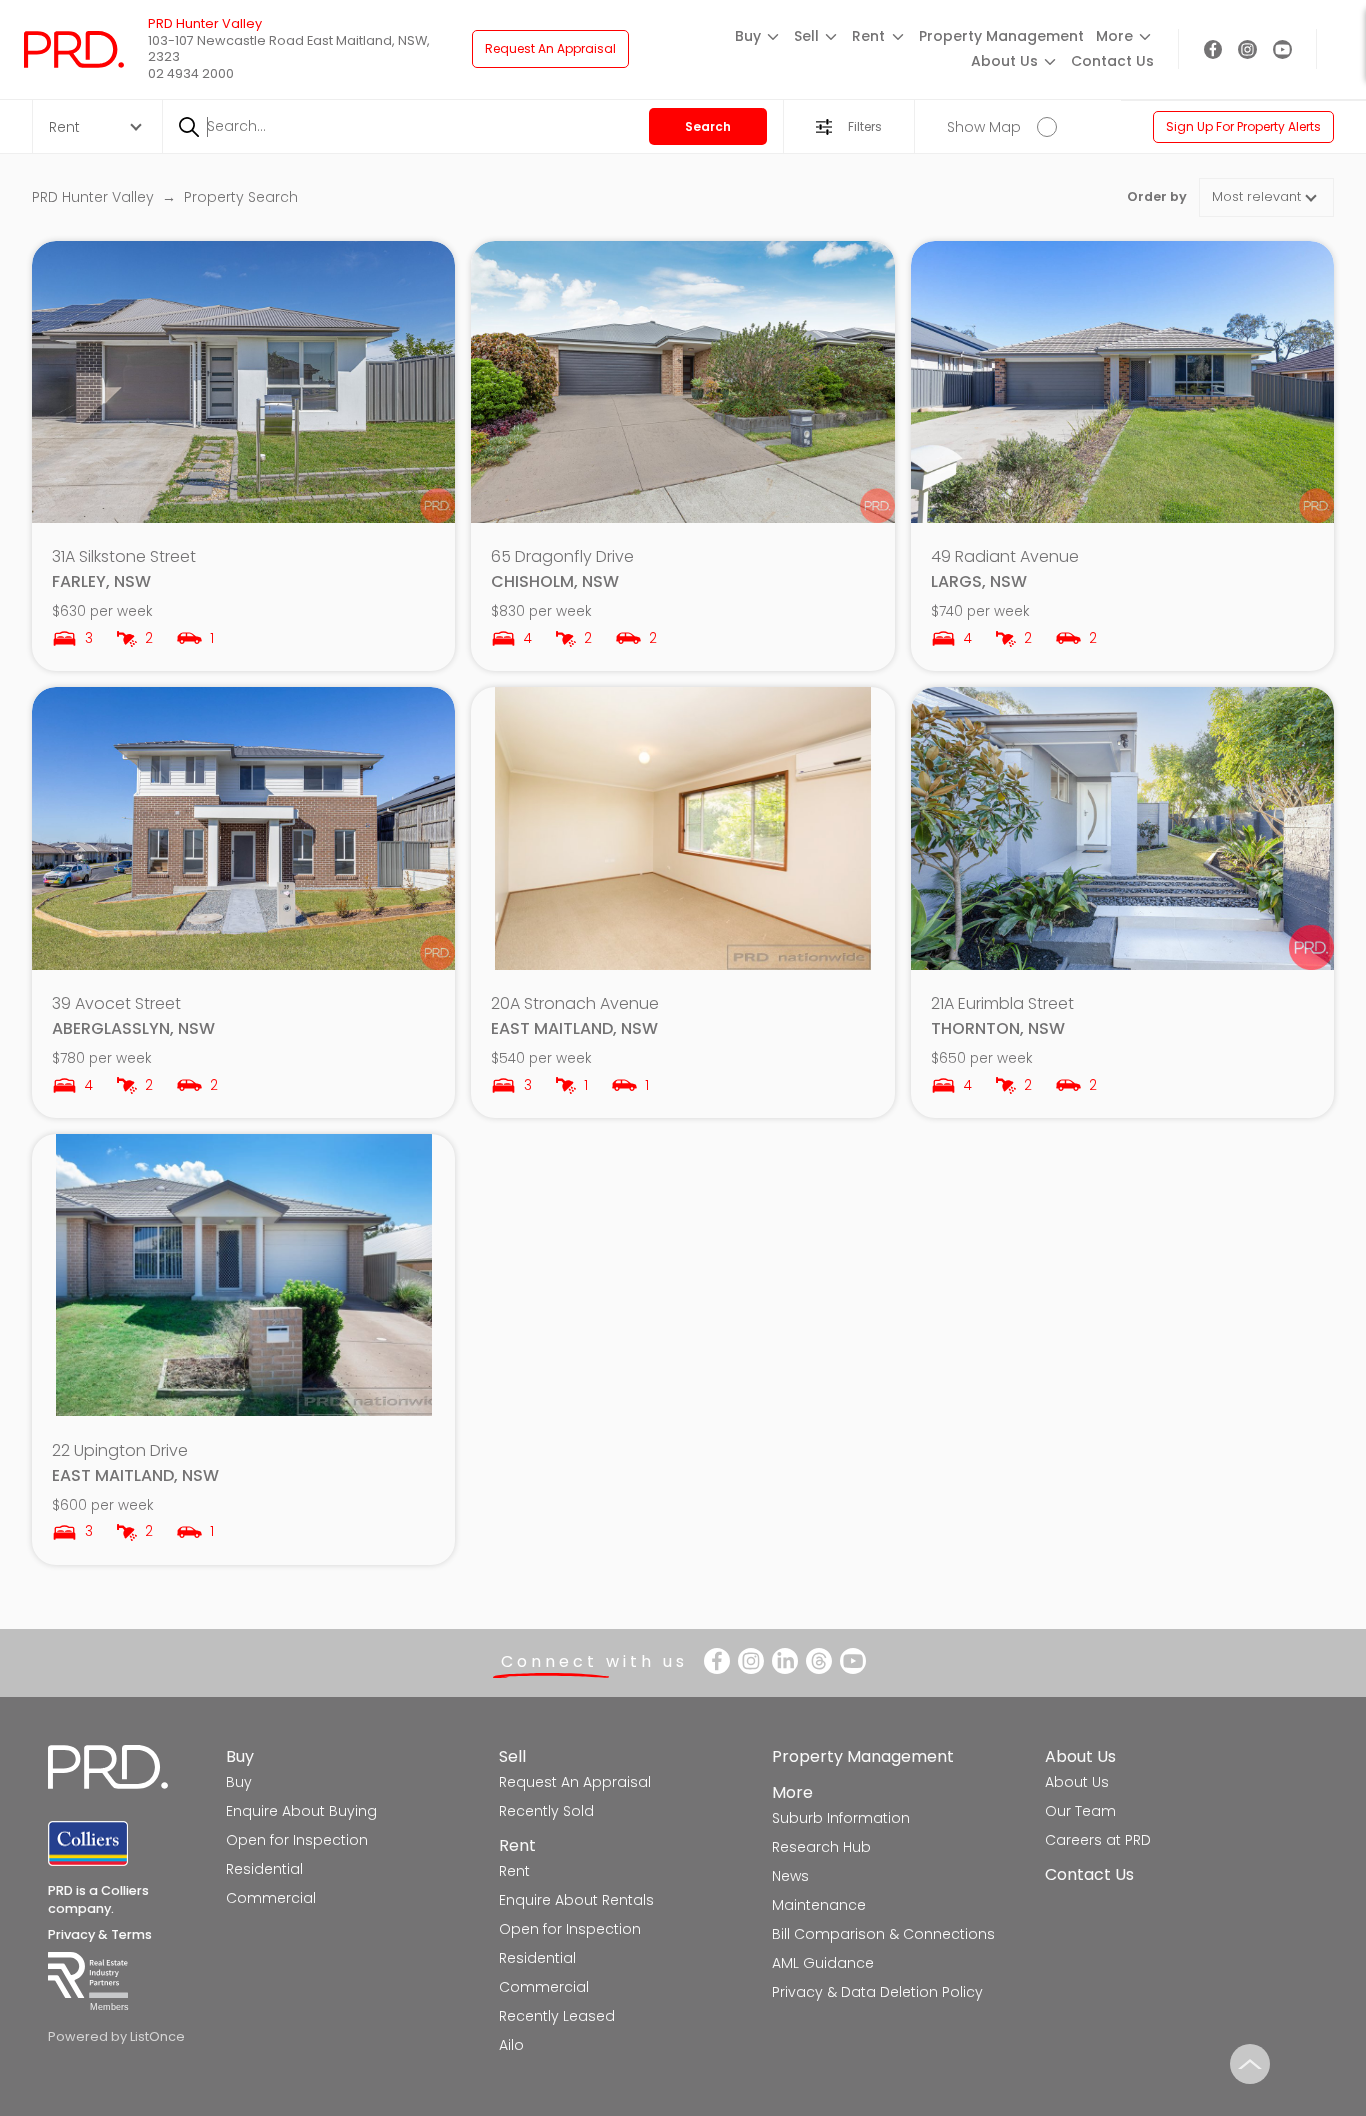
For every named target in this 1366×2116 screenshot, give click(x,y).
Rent (517, 1845)
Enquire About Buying (301, 1811)
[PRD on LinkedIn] (785, 1661)
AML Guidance (823, 1963)
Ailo (511, 2045)
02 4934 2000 (191, 73)
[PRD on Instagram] (1247, 49)
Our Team (1080, 1811)
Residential (264, 1869)
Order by (1157, 196)
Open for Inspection (297, 1840)
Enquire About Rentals (576, 1900)
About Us (1080, 1756)
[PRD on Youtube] (1282, 49)
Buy (240, 1756)
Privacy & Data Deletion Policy (877, 1992)
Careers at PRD (1098, 1840)
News (790, 1876)
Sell (512, 1756)
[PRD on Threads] (819, 1661)
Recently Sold (546, 1811)
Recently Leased (557, 2016)
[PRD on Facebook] (1213, 49)
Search (708, 126)
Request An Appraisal (550, 48)
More (792, 1792)
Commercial (271, 1898)
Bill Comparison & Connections (883, 1934)
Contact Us (1112, 61)
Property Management (1001, 36)
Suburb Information (841, 1818)
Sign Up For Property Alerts (1243, 126)
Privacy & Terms (100, 1934)
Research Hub (821, 1847)
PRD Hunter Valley (95, 197)
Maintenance (819, 1905)
